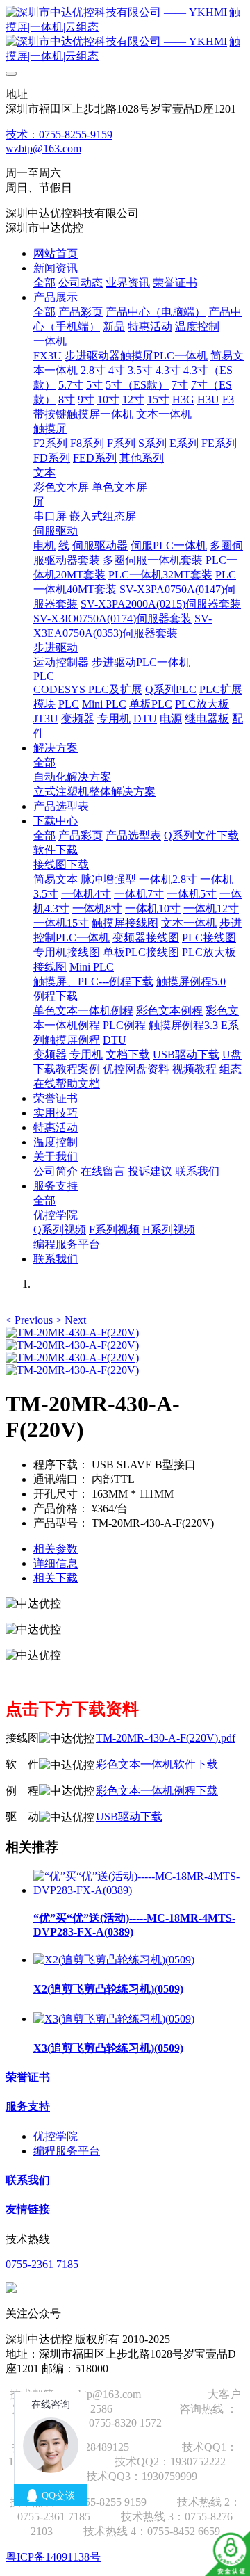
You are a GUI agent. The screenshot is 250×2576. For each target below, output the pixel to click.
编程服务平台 (67, 2151)
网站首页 (56, 253)
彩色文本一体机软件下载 (157, 1764)
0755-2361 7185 (42, 2264)
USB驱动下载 (129, 1816)
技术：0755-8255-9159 (59, 135)
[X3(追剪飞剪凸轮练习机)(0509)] (114, 2019)
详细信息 (56, 1563)
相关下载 (56, 1578)
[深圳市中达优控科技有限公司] (125, 35)
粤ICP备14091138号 (53, 2557)
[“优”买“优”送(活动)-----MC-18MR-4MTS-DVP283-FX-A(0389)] (139, 1890)
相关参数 (56, 1549)
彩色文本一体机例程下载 (157, 1791)
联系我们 (28, 2180)
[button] (31, 1320)
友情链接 (28, 2209)
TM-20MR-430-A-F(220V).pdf (166, 1738)
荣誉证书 (28, 2077)
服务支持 (28, 2106)
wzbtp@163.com (43, 148)
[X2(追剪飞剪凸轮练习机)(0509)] (114, 1960)
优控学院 (56, 2136)
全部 (44, 283)
